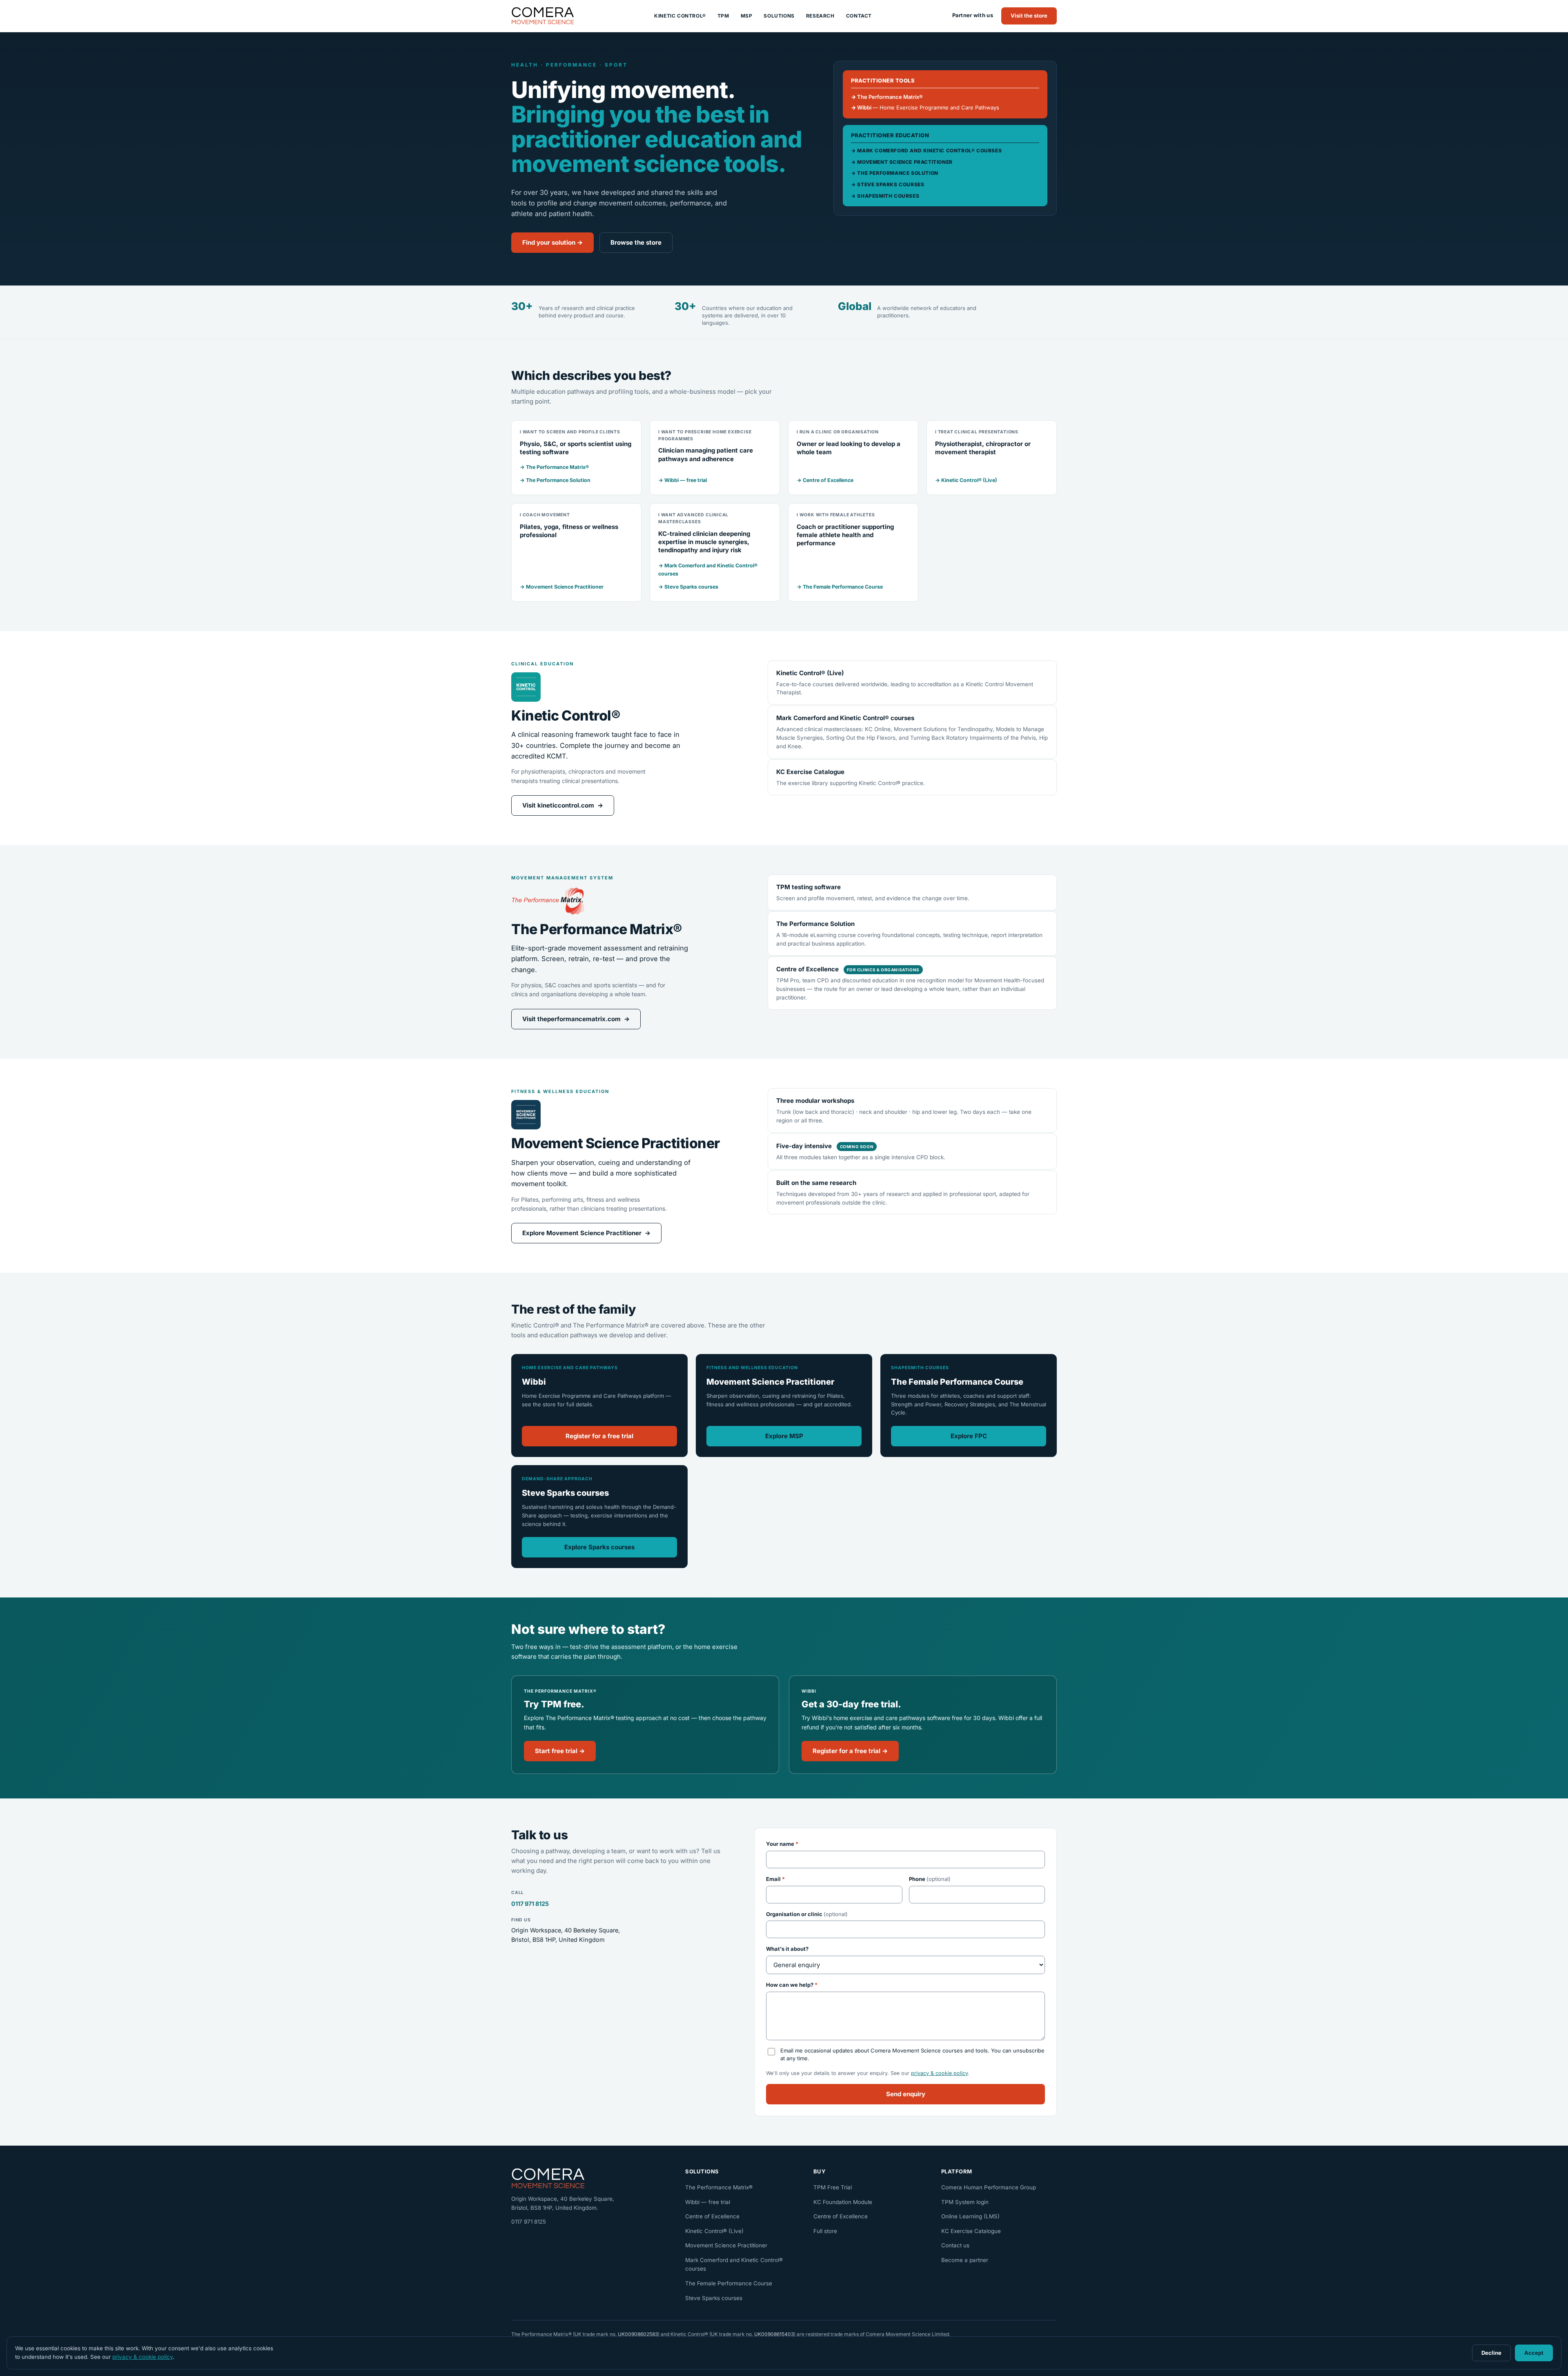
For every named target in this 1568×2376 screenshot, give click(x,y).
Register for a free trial (599, 1436)
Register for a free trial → (850, 1751)
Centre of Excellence (712, 2216)
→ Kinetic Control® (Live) (966, 480)
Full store (825, 2231)
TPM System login (965, 2202)
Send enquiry (906, 2094)
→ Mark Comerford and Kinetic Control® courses (708, 570)
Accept (1534, 2353)
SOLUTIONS (779, 16)
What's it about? (787, 1949)
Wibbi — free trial (708, 2202)
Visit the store (1029, 16)
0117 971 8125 (530, 1904)
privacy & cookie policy (939, 2073)
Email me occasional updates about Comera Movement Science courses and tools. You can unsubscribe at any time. (912, 2055)
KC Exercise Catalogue (971, 2231)
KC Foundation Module (843, 2202)
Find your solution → (552, 242)
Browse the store (636, 242)
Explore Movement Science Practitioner (586, 1233)
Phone (930, 1879)
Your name (782, 1844)
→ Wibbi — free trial (683, 480)
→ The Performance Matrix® (554, 467)
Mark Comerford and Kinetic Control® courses (734, 2264)
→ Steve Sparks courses (688, 587)
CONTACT (859, 16)
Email (775, 1879)
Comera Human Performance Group (989, 2187)
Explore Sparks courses (599, 1547)
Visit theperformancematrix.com (576, 1019)
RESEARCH (820, 16)
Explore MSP (784, 1436)
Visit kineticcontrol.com (563, 805)
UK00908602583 (638, 2334)
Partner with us (973, 15)
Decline (1491, 2353)
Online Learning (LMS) (970, 2216)
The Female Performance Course (729, 2283)
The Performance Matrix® (719, 2187)
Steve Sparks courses (714, 2298)
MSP (747, 16)
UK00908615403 (774, 2334)
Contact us (955, 2245)
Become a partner (965, 2260)
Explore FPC (969, 1436)
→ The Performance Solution (555, 480)
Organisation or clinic (807, 1914)
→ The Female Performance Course (840, 587)
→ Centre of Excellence (825, 480)
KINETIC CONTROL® (680, 16)
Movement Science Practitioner (726, 2245)
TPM (723, 16)
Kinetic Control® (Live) (714, 2231)
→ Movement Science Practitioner (562, 587)
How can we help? (792, 1985)
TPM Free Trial (833, 2187)
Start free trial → (560, 1751)
